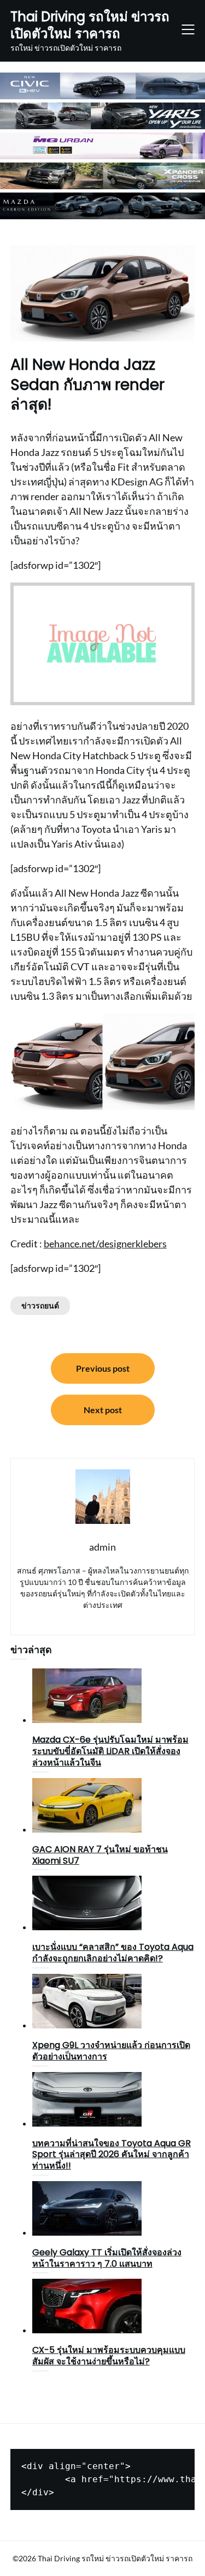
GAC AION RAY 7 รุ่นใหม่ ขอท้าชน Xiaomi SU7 (100, 1855)
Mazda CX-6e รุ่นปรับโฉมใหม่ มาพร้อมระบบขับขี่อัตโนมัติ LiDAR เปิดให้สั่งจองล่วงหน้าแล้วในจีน (110, 1751)
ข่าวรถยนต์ (40, 1305)
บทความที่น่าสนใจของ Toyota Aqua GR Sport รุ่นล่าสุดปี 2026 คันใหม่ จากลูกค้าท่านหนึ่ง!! (112, 2155)
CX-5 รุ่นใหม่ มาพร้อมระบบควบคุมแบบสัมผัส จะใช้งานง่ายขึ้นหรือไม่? (109, 2356)
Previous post (103, 1368)
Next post (103, 1410)
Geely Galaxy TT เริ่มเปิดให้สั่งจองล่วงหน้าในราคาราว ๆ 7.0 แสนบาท (107, 2258)
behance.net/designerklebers (105, 1244)
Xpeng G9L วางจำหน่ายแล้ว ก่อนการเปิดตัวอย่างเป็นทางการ (111, 2051)
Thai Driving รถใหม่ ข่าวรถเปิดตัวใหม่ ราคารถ (90, 25)
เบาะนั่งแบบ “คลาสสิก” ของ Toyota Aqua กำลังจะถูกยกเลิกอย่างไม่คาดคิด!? (113, 1953)
